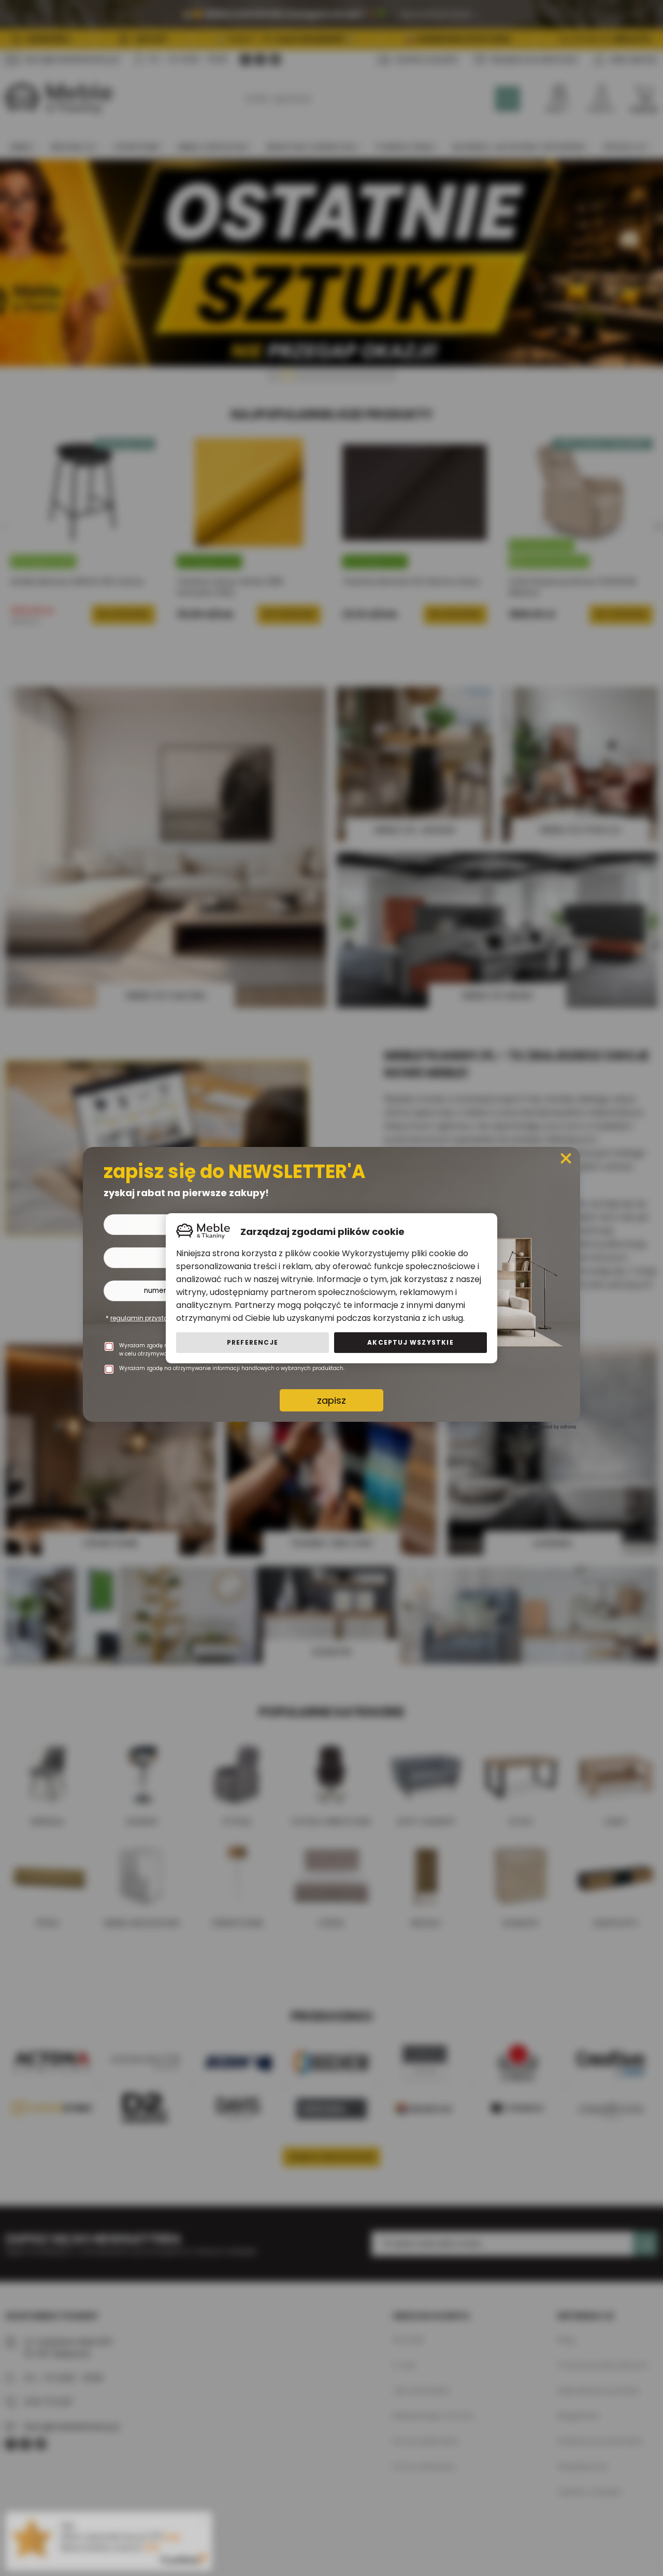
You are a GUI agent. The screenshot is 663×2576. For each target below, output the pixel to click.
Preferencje (253, 1342)
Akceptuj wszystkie (410, 1342)
